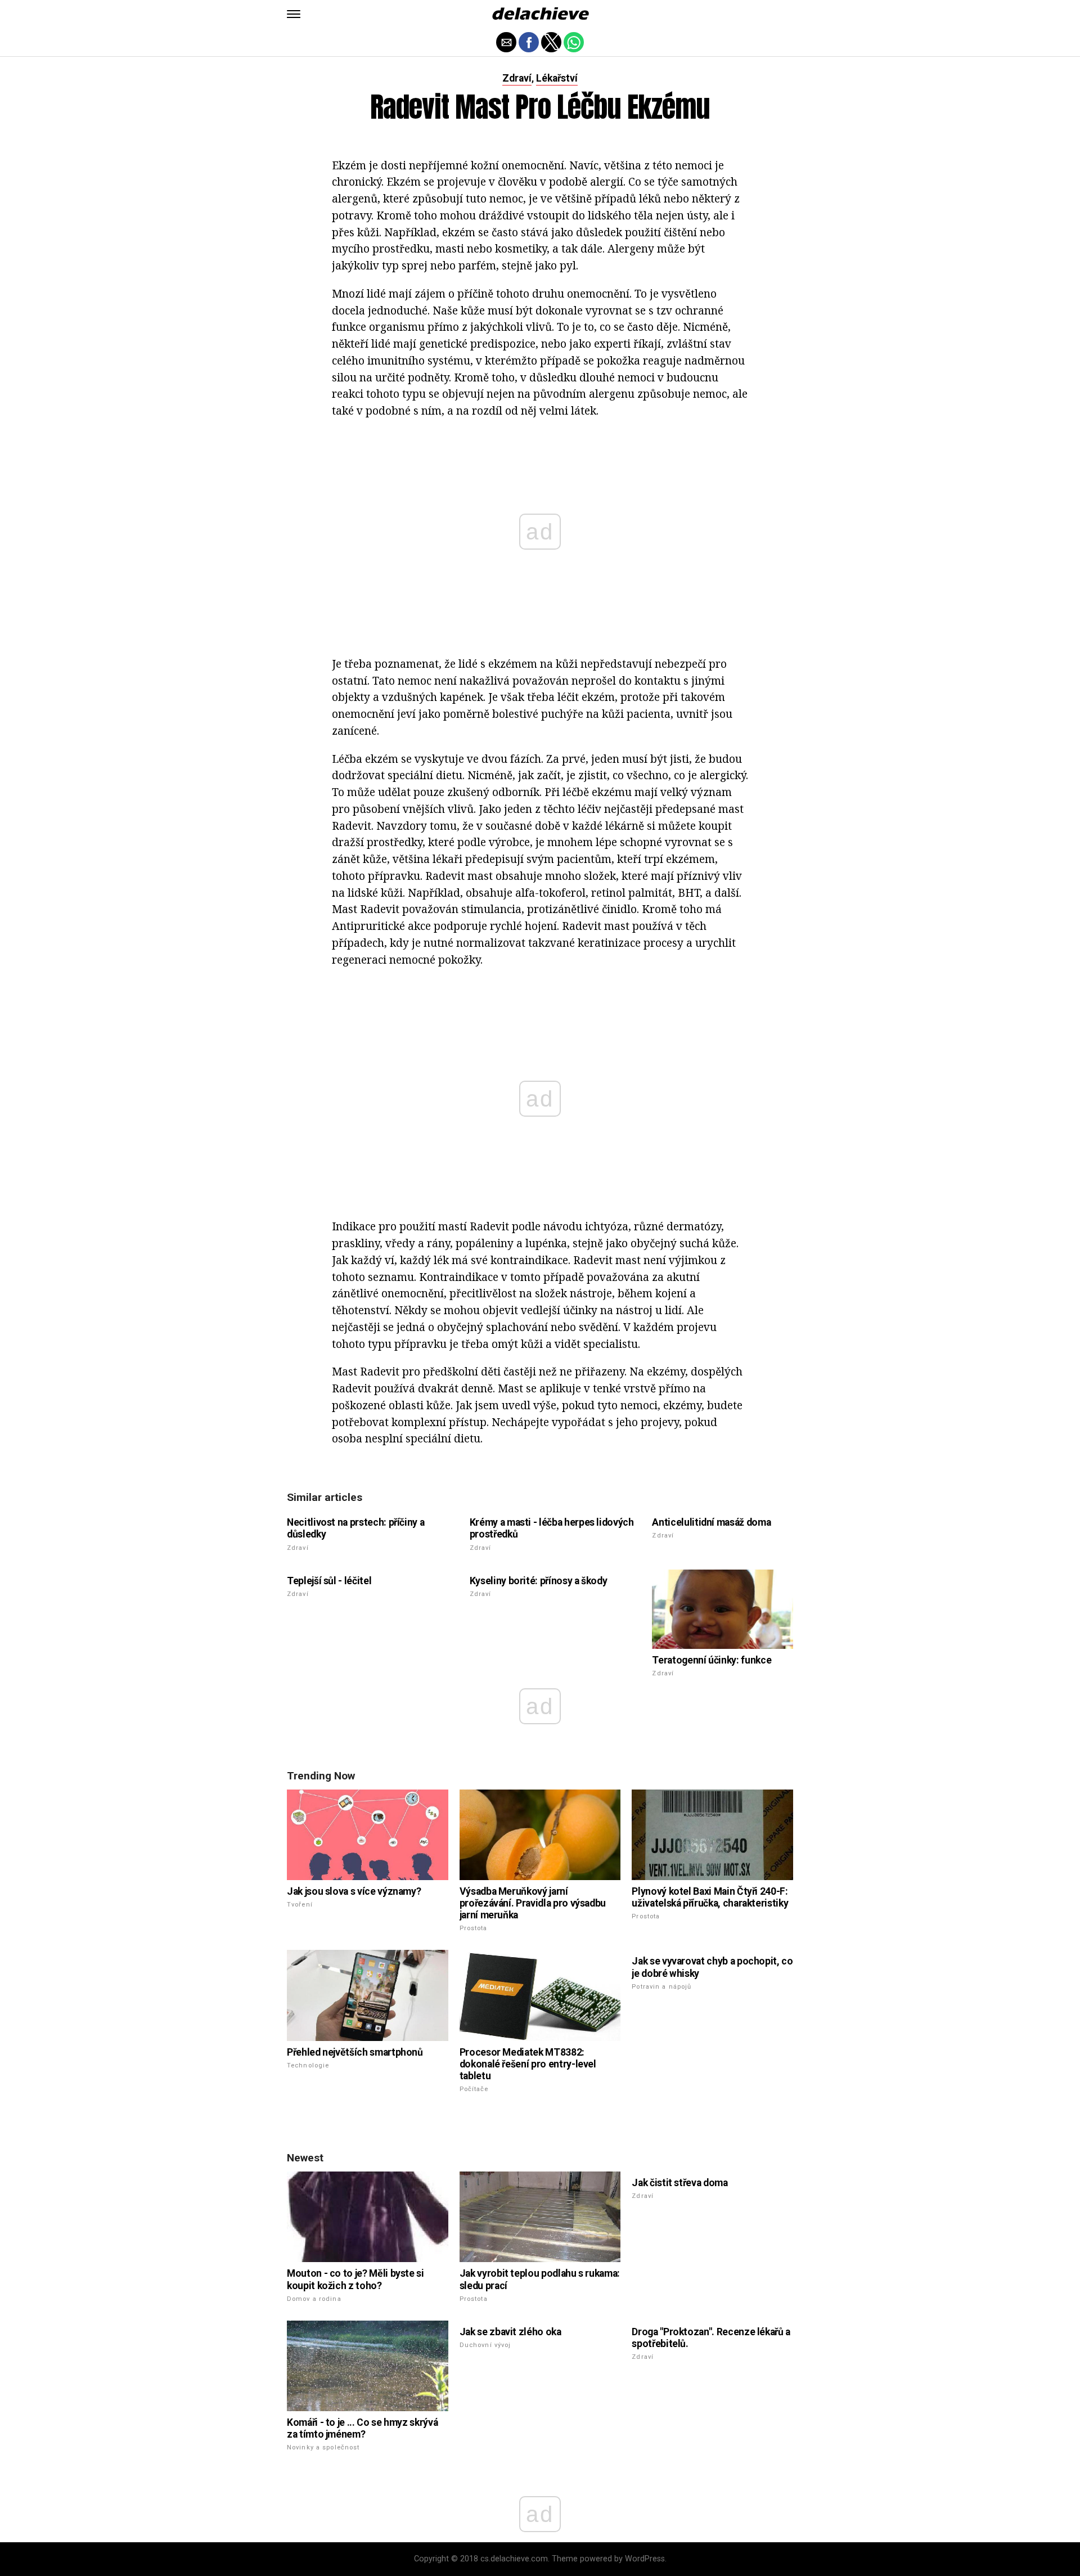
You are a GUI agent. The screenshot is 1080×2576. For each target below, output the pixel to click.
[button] (294, 14)
